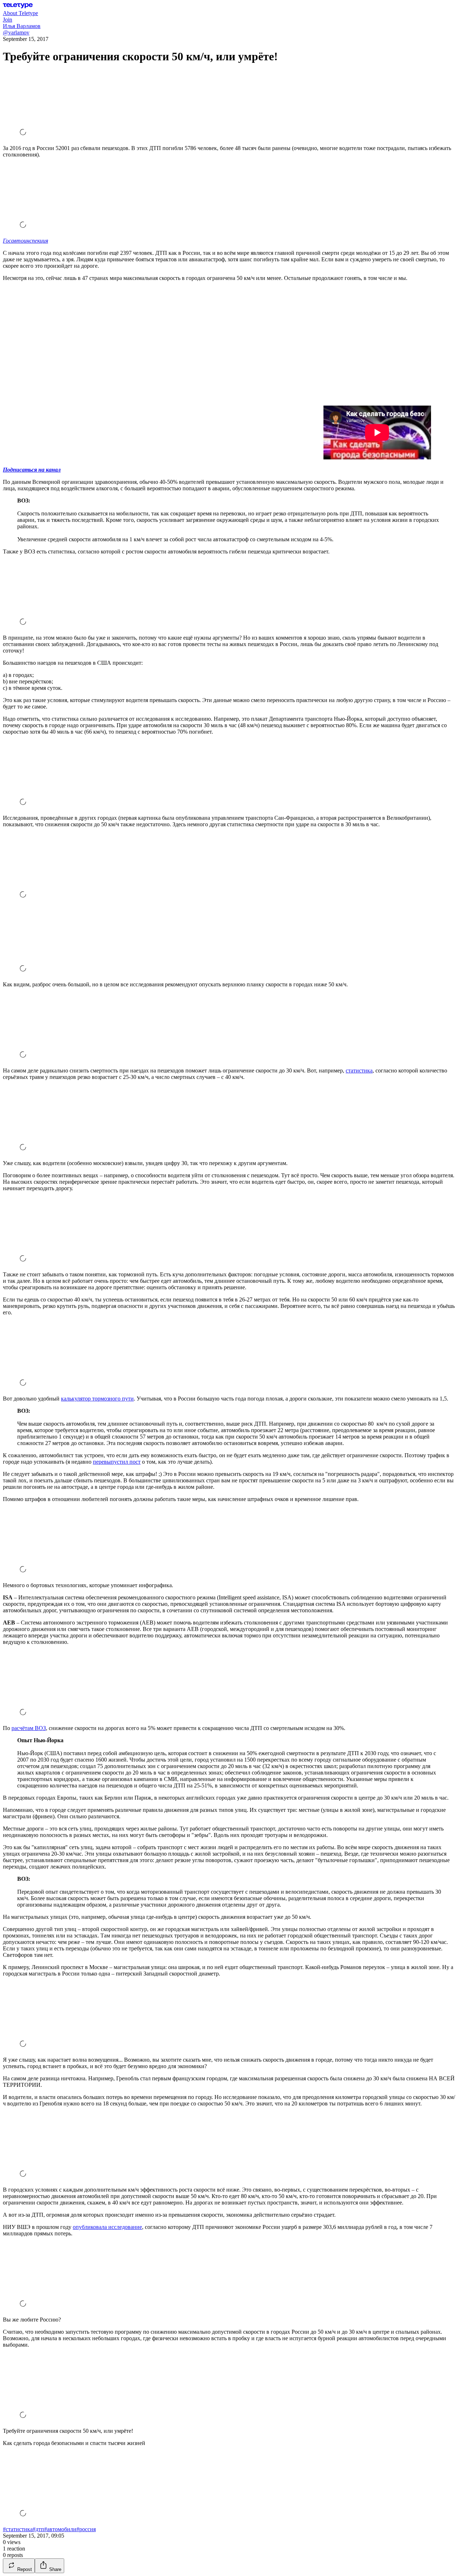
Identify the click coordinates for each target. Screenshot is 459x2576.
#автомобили (60, 2529)
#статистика (18, 2529)
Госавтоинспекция (25, 241)
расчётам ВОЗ (29, 1728)
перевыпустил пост (117, 1462)
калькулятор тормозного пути (97, 1399)
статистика (359, 1070)
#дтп (38, 2529)
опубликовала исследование (107, 2227)
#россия (86, 2529)
